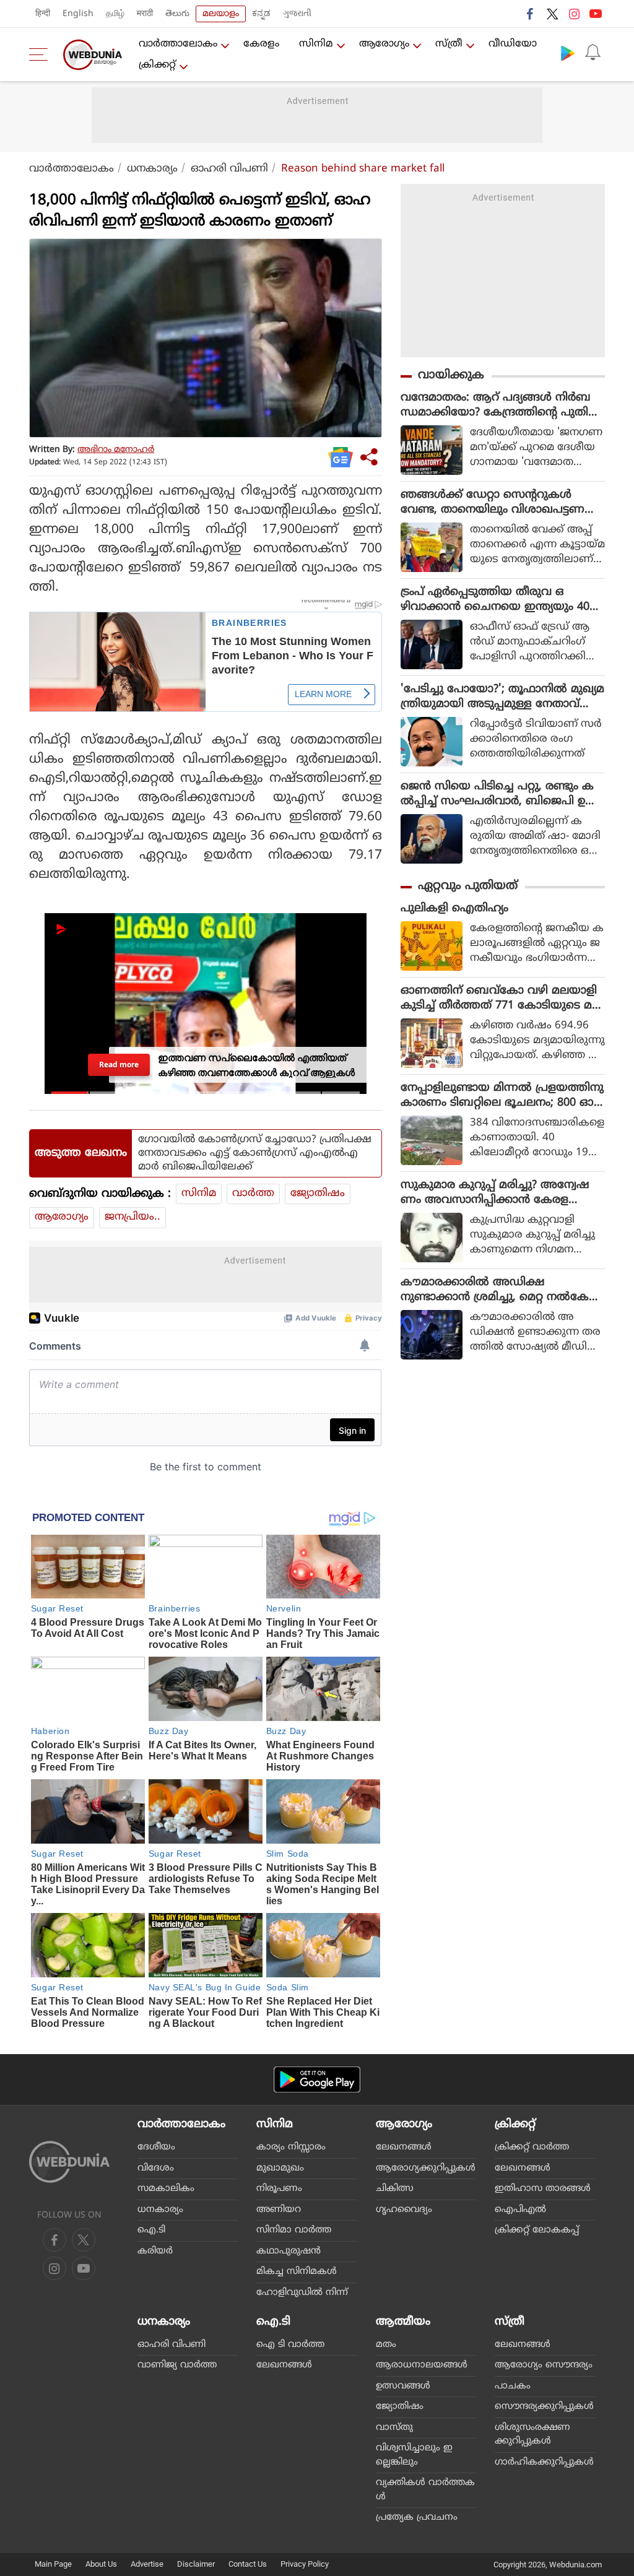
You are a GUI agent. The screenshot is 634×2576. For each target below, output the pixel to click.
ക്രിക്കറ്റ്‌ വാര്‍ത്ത (532, 2147)
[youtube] (596, 14)
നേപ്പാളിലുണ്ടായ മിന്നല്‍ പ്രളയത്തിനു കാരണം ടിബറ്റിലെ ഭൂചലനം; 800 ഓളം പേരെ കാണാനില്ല (502, 1096)
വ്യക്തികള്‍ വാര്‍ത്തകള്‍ (425, 2490)
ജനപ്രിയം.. (132, 1217)
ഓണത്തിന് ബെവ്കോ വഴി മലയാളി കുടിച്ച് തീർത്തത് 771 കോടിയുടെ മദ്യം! (499, 999)
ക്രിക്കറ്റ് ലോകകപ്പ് (537, 2230)
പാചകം (513, 2386)
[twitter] (552, 14)
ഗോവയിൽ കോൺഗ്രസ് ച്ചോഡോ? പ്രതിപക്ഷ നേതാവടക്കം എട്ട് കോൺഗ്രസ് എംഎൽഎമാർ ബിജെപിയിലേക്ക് (255, 1153)
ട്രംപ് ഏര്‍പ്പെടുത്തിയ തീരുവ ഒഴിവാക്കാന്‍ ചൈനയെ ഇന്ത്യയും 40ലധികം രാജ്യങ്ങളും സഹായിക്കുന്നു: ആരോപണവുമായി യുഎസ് (500, 600)
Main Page (53, 2564)
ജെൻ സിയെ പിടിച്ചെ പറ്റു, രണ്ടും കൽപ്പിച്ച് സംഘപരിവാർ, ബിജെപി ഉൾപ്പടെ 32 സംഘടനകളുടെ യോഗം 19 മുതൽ (499, 794)
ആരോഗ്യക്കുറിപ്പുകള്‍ (426, 2168)
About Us (101, 2564)
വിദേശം (156, 2168)
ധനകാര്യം (152, 169)
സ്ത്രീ (449, 44)
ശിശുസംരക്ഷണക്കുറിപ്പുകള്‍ (532, 2435)
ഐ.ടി (151, 2230)
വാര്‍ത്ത (253, 1194)
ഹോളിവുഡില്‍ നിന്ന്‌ (302, 2293)
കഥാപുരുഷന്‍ (289, 2251)
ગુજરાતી (297, 14)
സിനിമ (316, 44)
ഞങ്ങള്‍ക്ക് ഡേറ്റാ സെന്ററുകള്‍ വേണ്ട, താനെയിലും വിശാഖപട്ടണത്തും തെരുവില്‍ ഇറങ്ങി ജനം (493, 503)
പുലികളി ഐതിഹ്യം (454, 909)
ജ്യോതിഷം (318, 1194)
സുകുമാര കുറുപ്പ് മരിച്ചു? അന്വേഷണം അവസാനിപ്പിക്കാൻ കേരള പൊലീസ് (495, 1193)
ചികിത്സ (395, 2189)
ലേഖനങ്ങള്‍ (404, 2147)
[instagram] (574, 14)
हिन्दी (43, 14)
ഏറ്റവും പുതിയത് (468, 886)
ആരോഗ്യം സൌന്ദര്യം (544, 2365)
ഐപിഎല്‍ (520, 2210)
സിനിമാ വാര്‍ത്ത (294, 2230)
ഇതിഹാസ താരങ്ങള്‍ (543, 2189)
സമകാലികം (166, 2189)
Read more (119, 1064)
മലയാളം (221, 14)
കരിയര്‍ (155, 2251)
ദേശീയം (156, 2147)
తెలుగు (177, 14)
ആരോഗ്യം (384, 44)
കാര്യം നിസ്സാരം (291, 2147)
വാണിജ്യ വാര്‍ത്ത (177, 2365)
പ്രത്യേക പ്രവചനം (417, 2517)
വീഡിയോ (513, 44)
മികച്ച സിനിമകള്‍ (297, 2272)
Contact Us (248, 2564)
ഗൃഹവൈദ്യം (404, 2210)
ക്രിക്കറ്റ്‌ (157, 65)
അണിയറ (279, 2210)
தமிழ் (115, 14)
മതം (386, 2345)
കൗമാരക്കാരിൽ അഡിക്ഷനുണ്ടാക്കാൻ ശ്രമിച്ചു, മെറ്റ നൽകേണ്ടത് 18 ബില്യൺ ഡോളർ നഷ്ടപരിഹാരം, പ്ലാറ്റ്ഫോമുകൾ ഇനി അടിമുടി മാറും (503, 1290)
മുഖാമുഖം (280, 2168)
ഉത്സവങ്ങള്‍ (403, 2386)
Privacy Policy (305, 2564)
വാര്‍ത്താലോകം (178, 44)
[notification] (593, 53)
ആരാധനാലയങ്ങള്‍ (422, 2365)
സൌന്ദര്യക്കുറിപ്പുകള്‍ (544, 2407)
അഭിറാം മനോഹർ (116, 450)
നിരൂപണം (279, 2189)
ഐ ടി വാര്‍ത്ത (290, 2345)
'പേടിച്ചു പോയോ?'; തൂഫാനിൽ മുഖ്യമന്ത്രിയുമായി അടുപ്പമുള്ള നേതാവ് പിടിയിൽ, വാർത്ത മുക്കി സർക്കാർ (502, 697)
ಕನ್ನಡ (261, 14)
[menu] (41, 54)
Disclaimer (196, 2564)
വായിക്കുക (451, 375)
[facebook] (531, 14)
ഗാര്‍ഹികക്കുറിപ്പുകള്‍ (544, 2462)
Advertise (147, 2564)
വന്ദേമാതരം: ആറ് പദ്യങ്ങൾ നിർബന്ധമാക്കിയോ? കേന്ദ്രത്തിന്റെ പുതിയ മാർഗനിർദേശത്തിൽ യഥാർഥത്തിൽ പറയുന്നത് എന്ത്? (500, 405)
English (78, 14)
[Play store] (568, 53)
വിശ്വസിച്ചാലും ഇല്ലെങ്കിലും (414, 2455)
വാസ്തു (394, 2428)
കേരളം (261, 44)
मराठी (145, 14)
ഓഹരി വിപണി (229, 169)
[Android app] (317, 2080)
